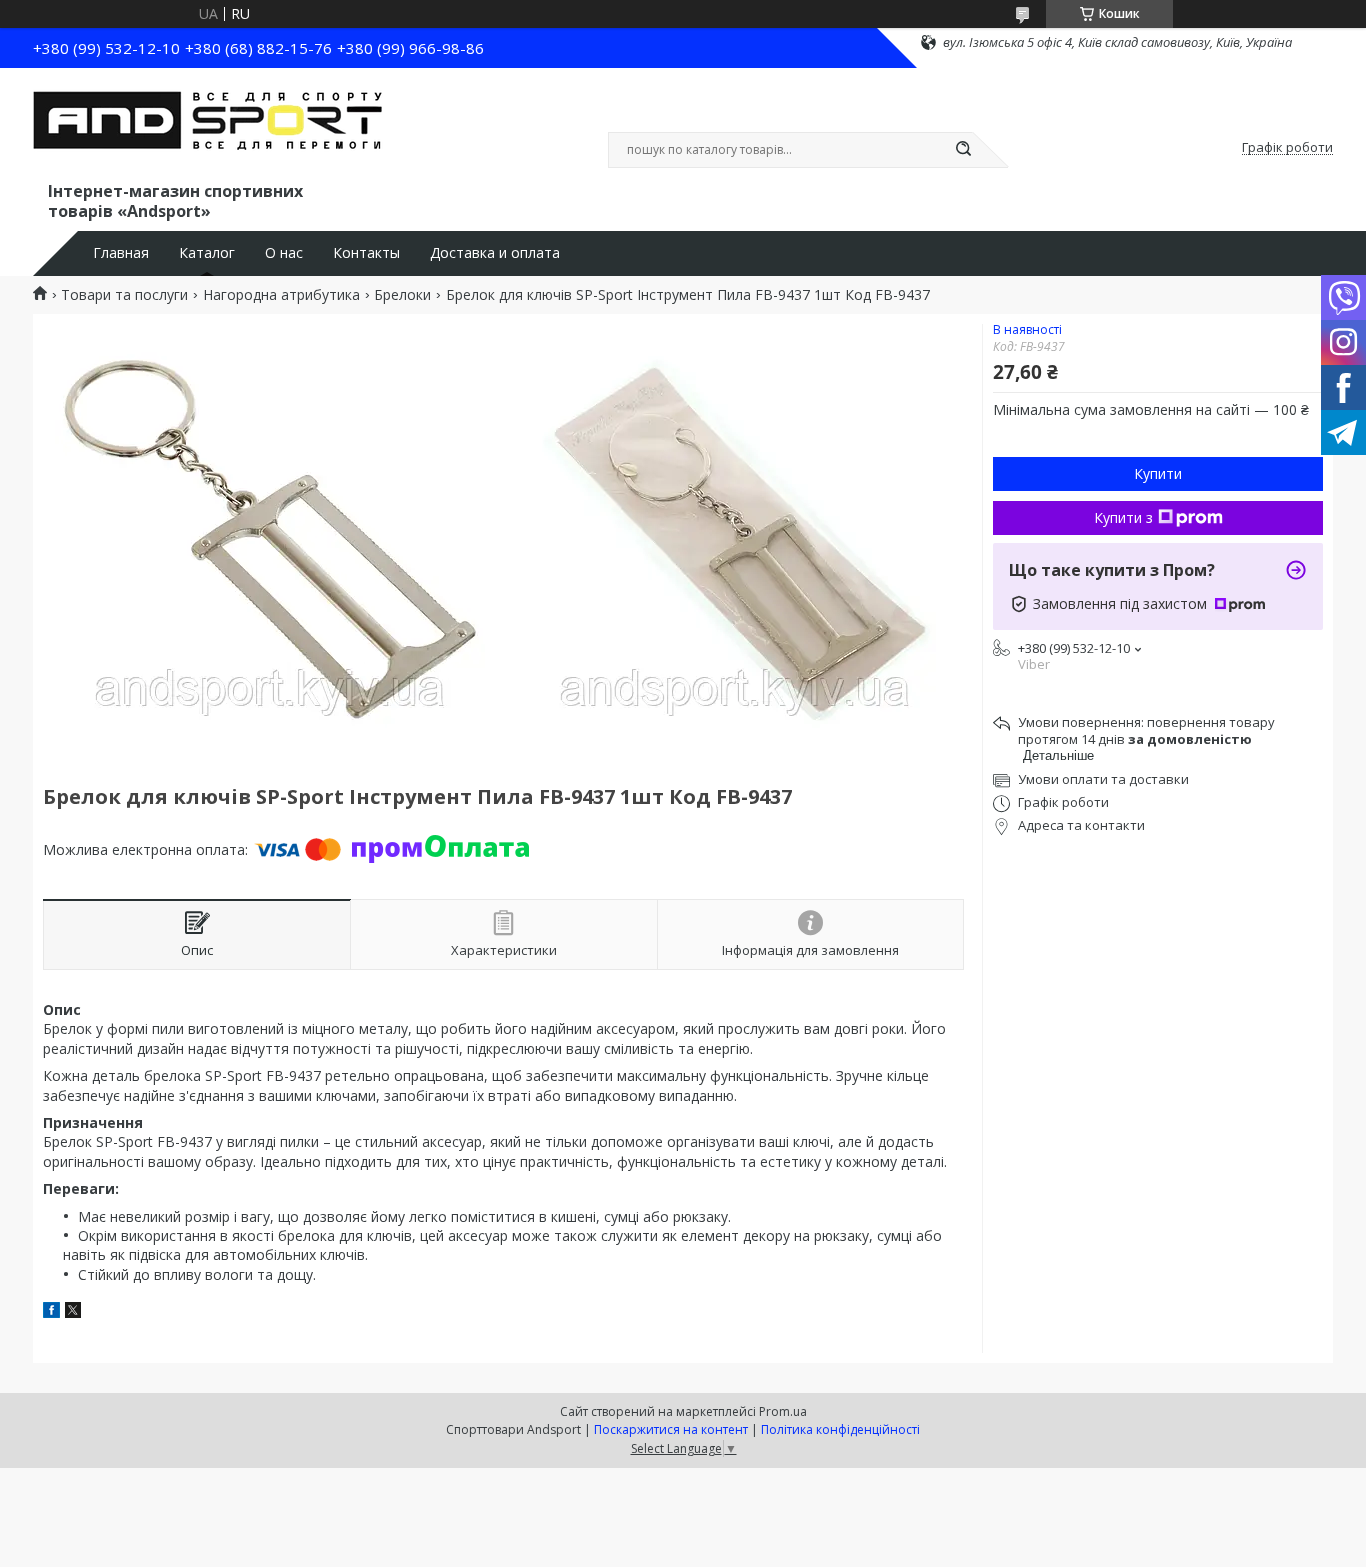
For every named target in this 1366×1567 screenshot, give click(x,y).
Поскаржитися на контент (671, 1429)
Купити (1158, 473)
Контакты (366, 253)
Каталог (207, 253)
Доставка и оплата (495, 253)
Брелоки (402, 295)
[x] (73, 1312)
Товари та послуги (124, 295)
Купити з (1123, 517)
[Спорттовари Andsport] (208, 128)
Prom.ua (783, 1411)
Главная (121, 253)
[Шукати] (963, 150)
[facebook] (51, 1312)
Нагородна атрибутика (281, 295)
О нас (284, 253)
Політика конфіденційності (840, 1429)
